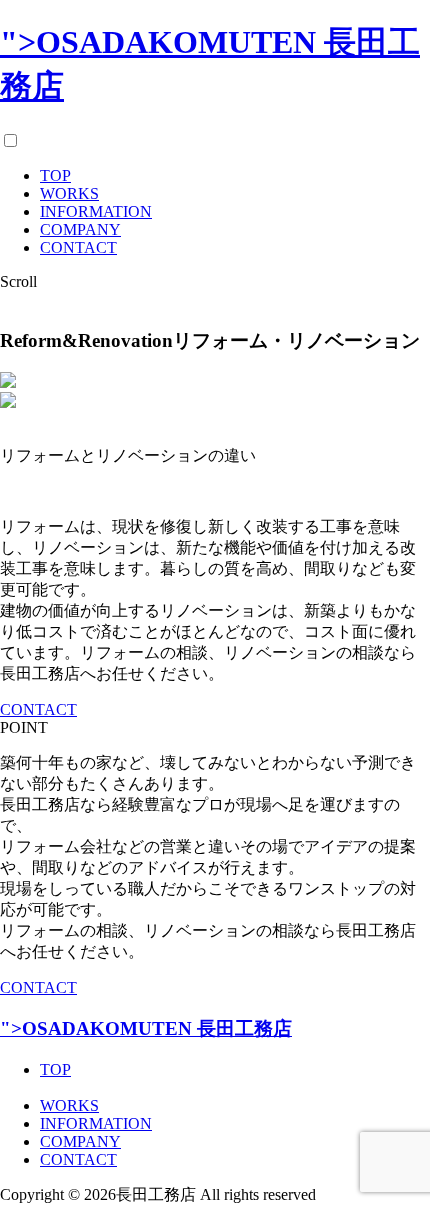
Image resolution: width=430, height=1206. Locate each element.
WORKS (69, 193)
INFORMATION (96, 211)
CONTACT (78, 247)
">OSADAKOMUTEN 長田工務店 (146, 1028)
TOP (55, 175)
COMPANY (80, 229)
